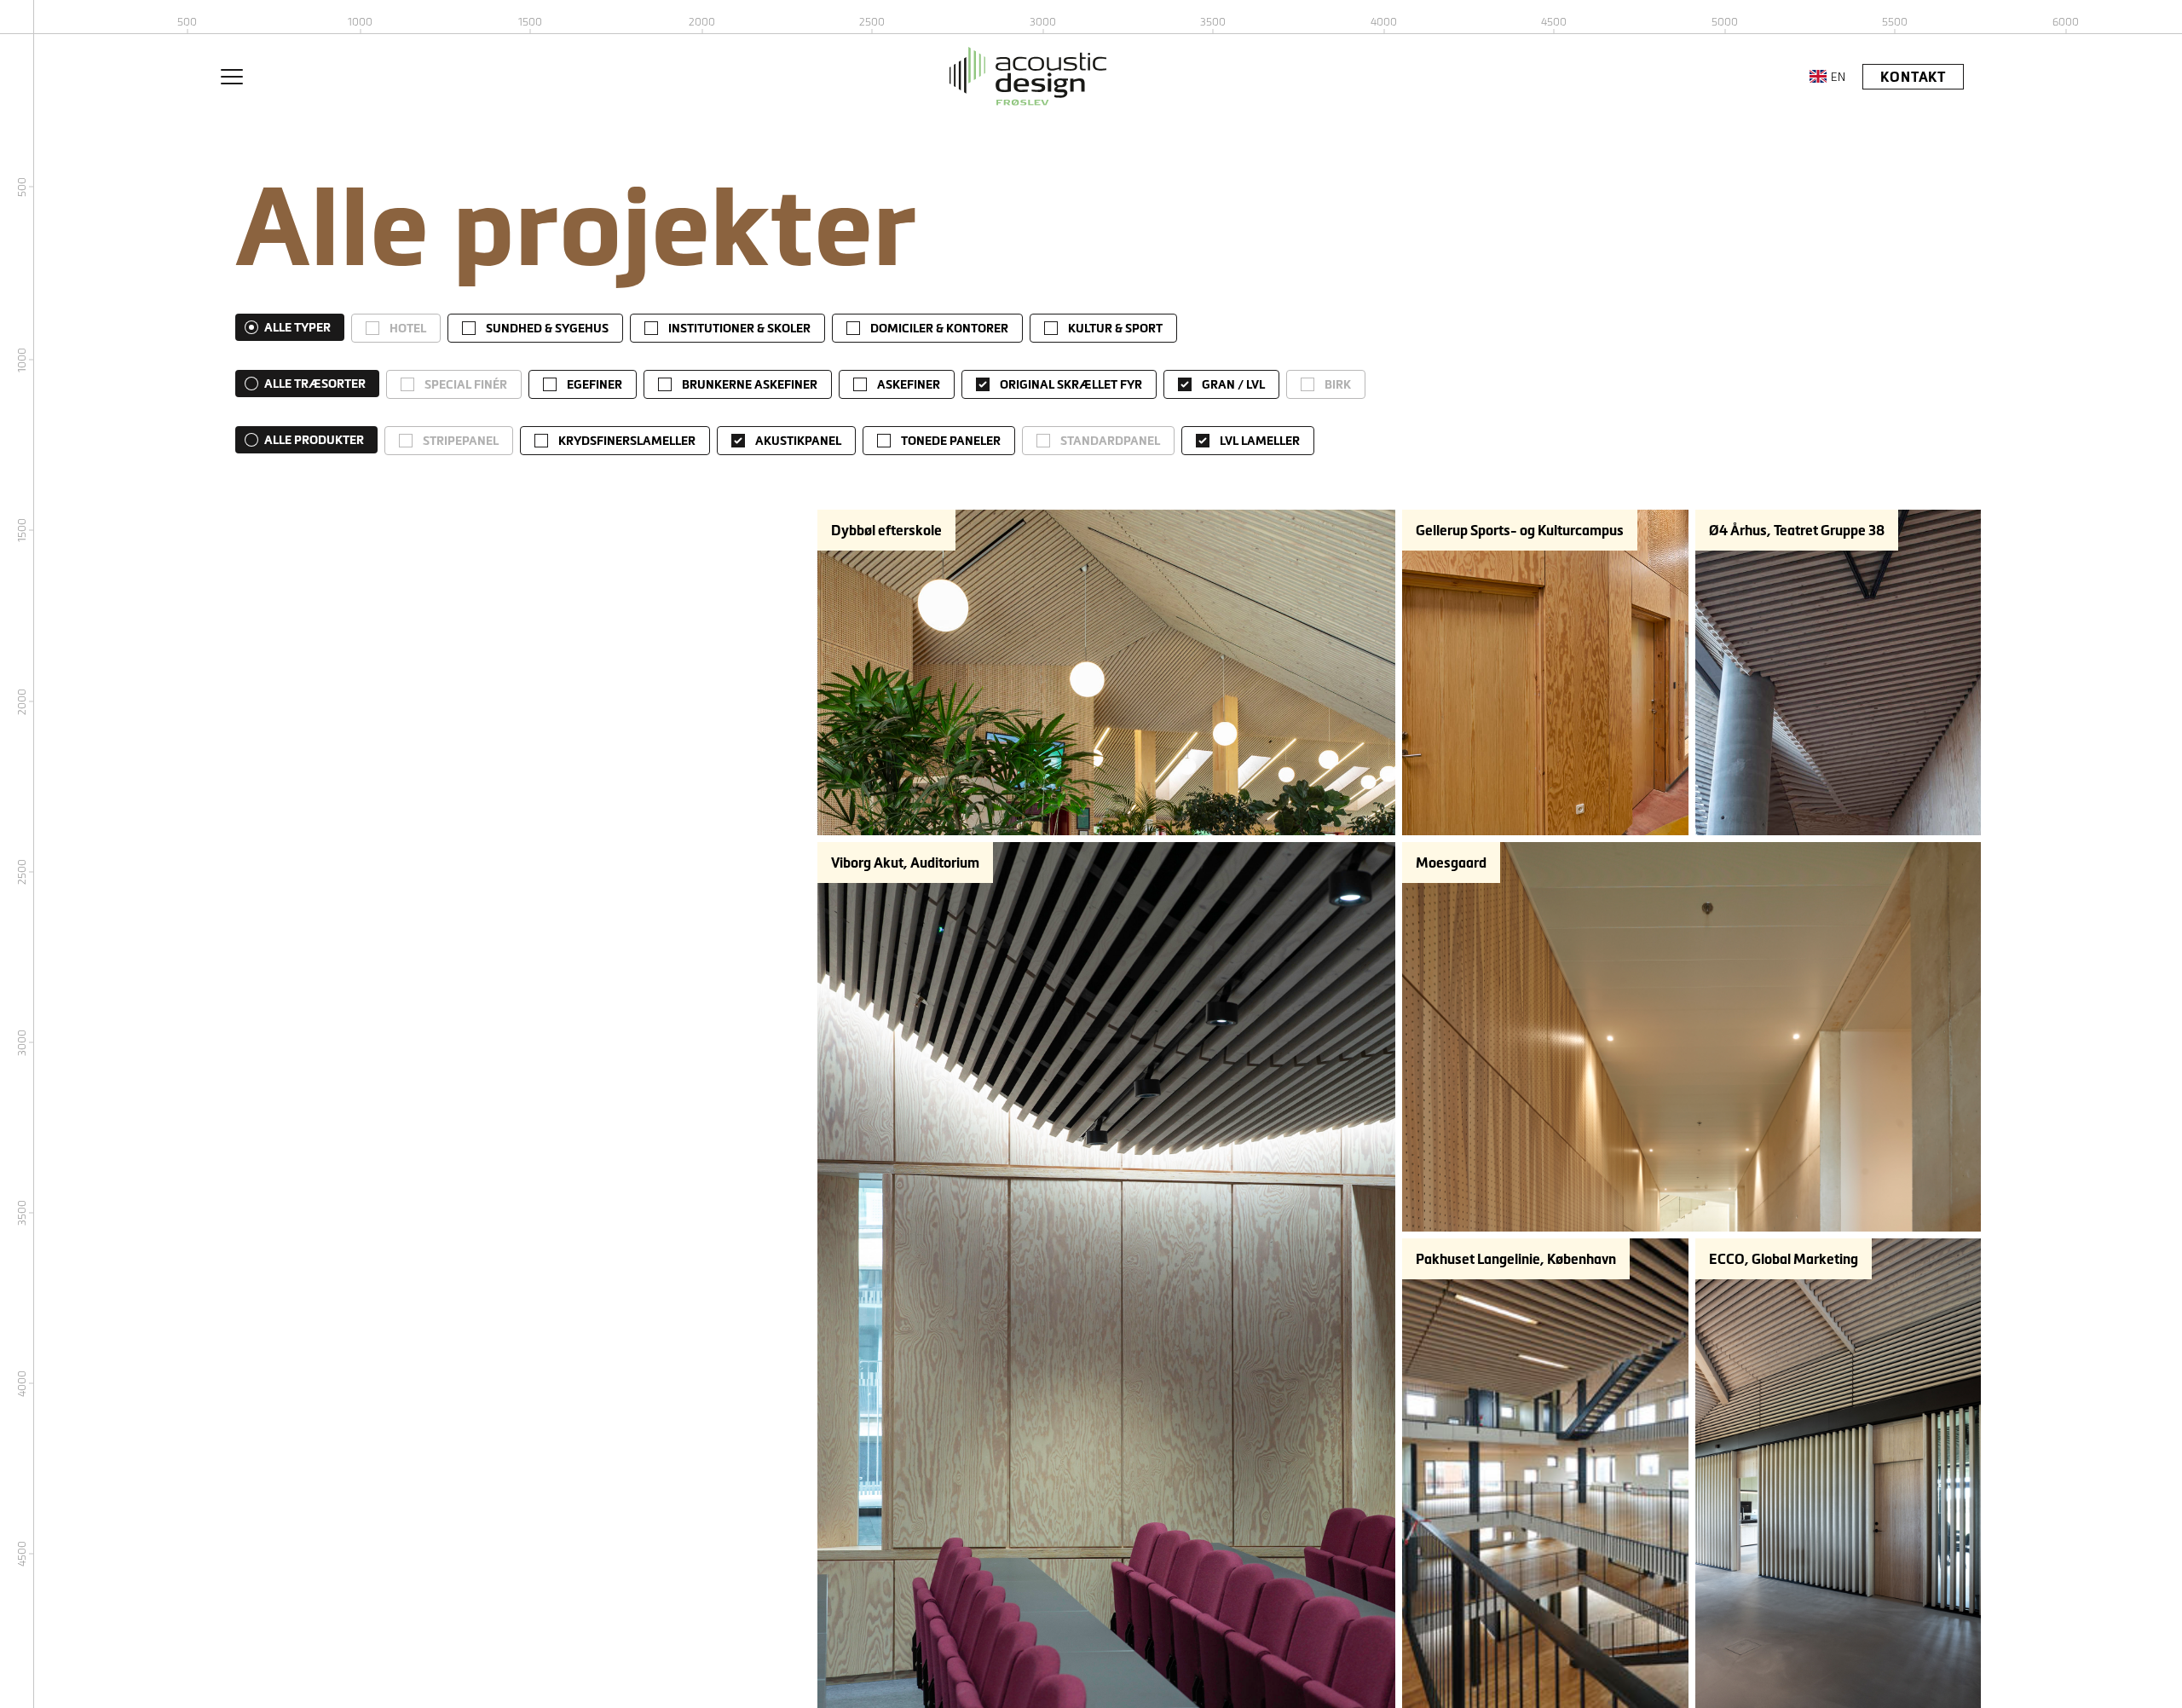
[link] (396, 328)
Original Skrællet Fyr (1071, 384)
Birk (1338, 384)
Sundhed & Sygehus (547, 328)
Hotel (408, 328)
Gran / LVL (1233, 384)
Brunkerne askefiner (750, 384)
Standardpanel (1110, 441)
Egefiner (595, 384)
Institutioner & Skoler (739, 328)
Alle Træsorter (315, 384)
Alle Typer (297, 327)
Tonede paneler (951, 441)
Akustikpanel (798, 441)
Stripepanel (461, 441)
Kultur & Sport (1115, 328)
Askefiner (909, 384)
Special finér (466, 384)
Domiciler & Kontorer (939, 328)
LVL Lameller (1260, 441)
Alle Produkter (314, 440)
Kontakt (1913, 77)
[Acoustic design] (1028, 76)
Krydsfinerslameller (627, 441)
